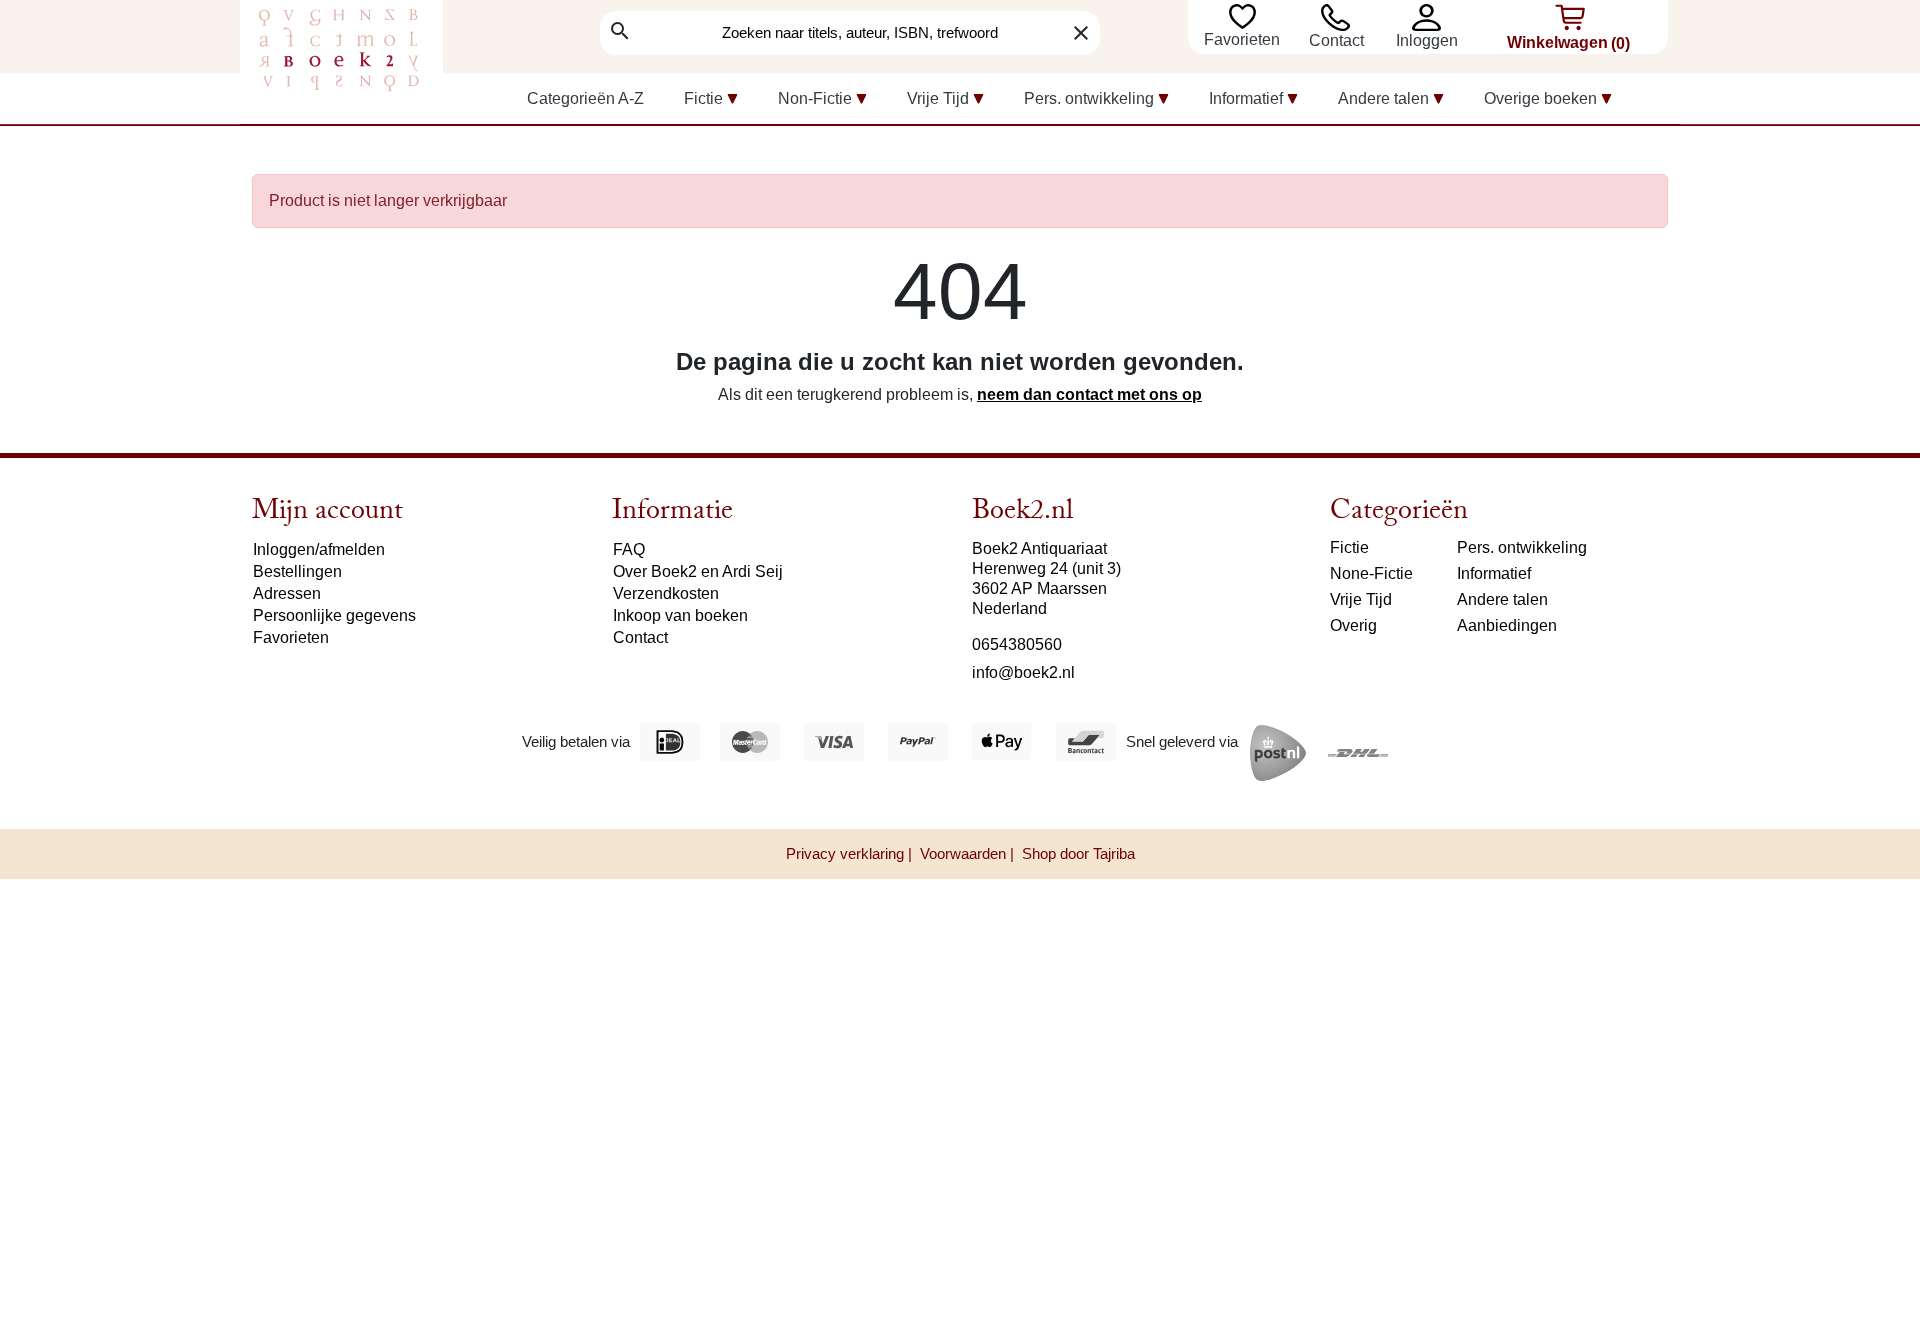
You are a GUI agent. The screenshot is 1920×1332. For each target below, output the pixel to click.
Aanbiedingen (1507, 625)
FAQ (629, 549)
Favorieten (1244, 39)
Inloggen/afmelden (319, 549)
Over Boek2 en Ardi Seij (698, 571)
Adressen (287, 593)
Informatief (1494, 573)
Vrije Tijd (1361, 599)
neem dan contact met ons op (1089, 394)
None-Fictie (1371, 573)
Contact (1336, 40)
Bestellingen (297, 571)
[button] (1431, 17)
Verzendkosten (666, 593)
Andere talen (1502, 599)
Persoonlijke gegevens (334, 615)
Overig (1353, 625)
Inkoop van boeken (680, 615)
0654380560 (1017, 644)
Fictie (1349, 547)
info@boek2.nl (1023, 672)
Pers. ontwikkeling (1522, 547)
